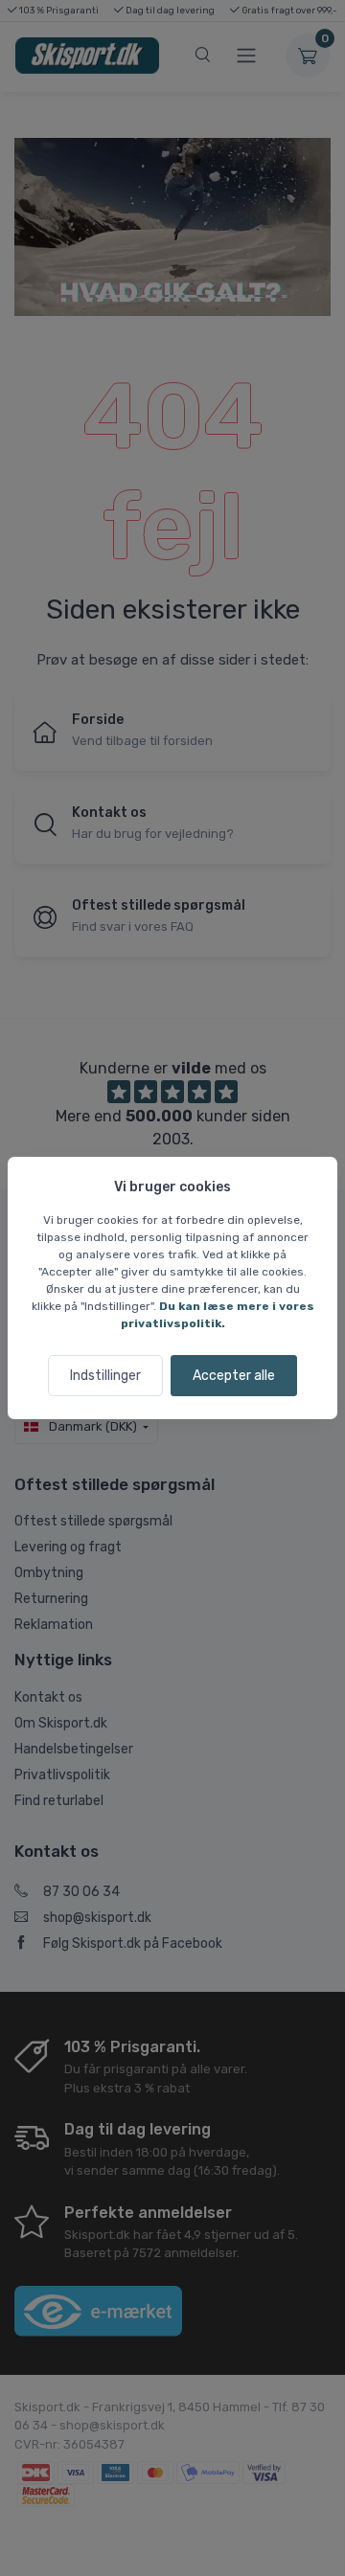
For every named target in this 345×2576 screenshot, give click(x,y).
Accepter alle (234, 1376)
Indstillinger (105, 1376)
